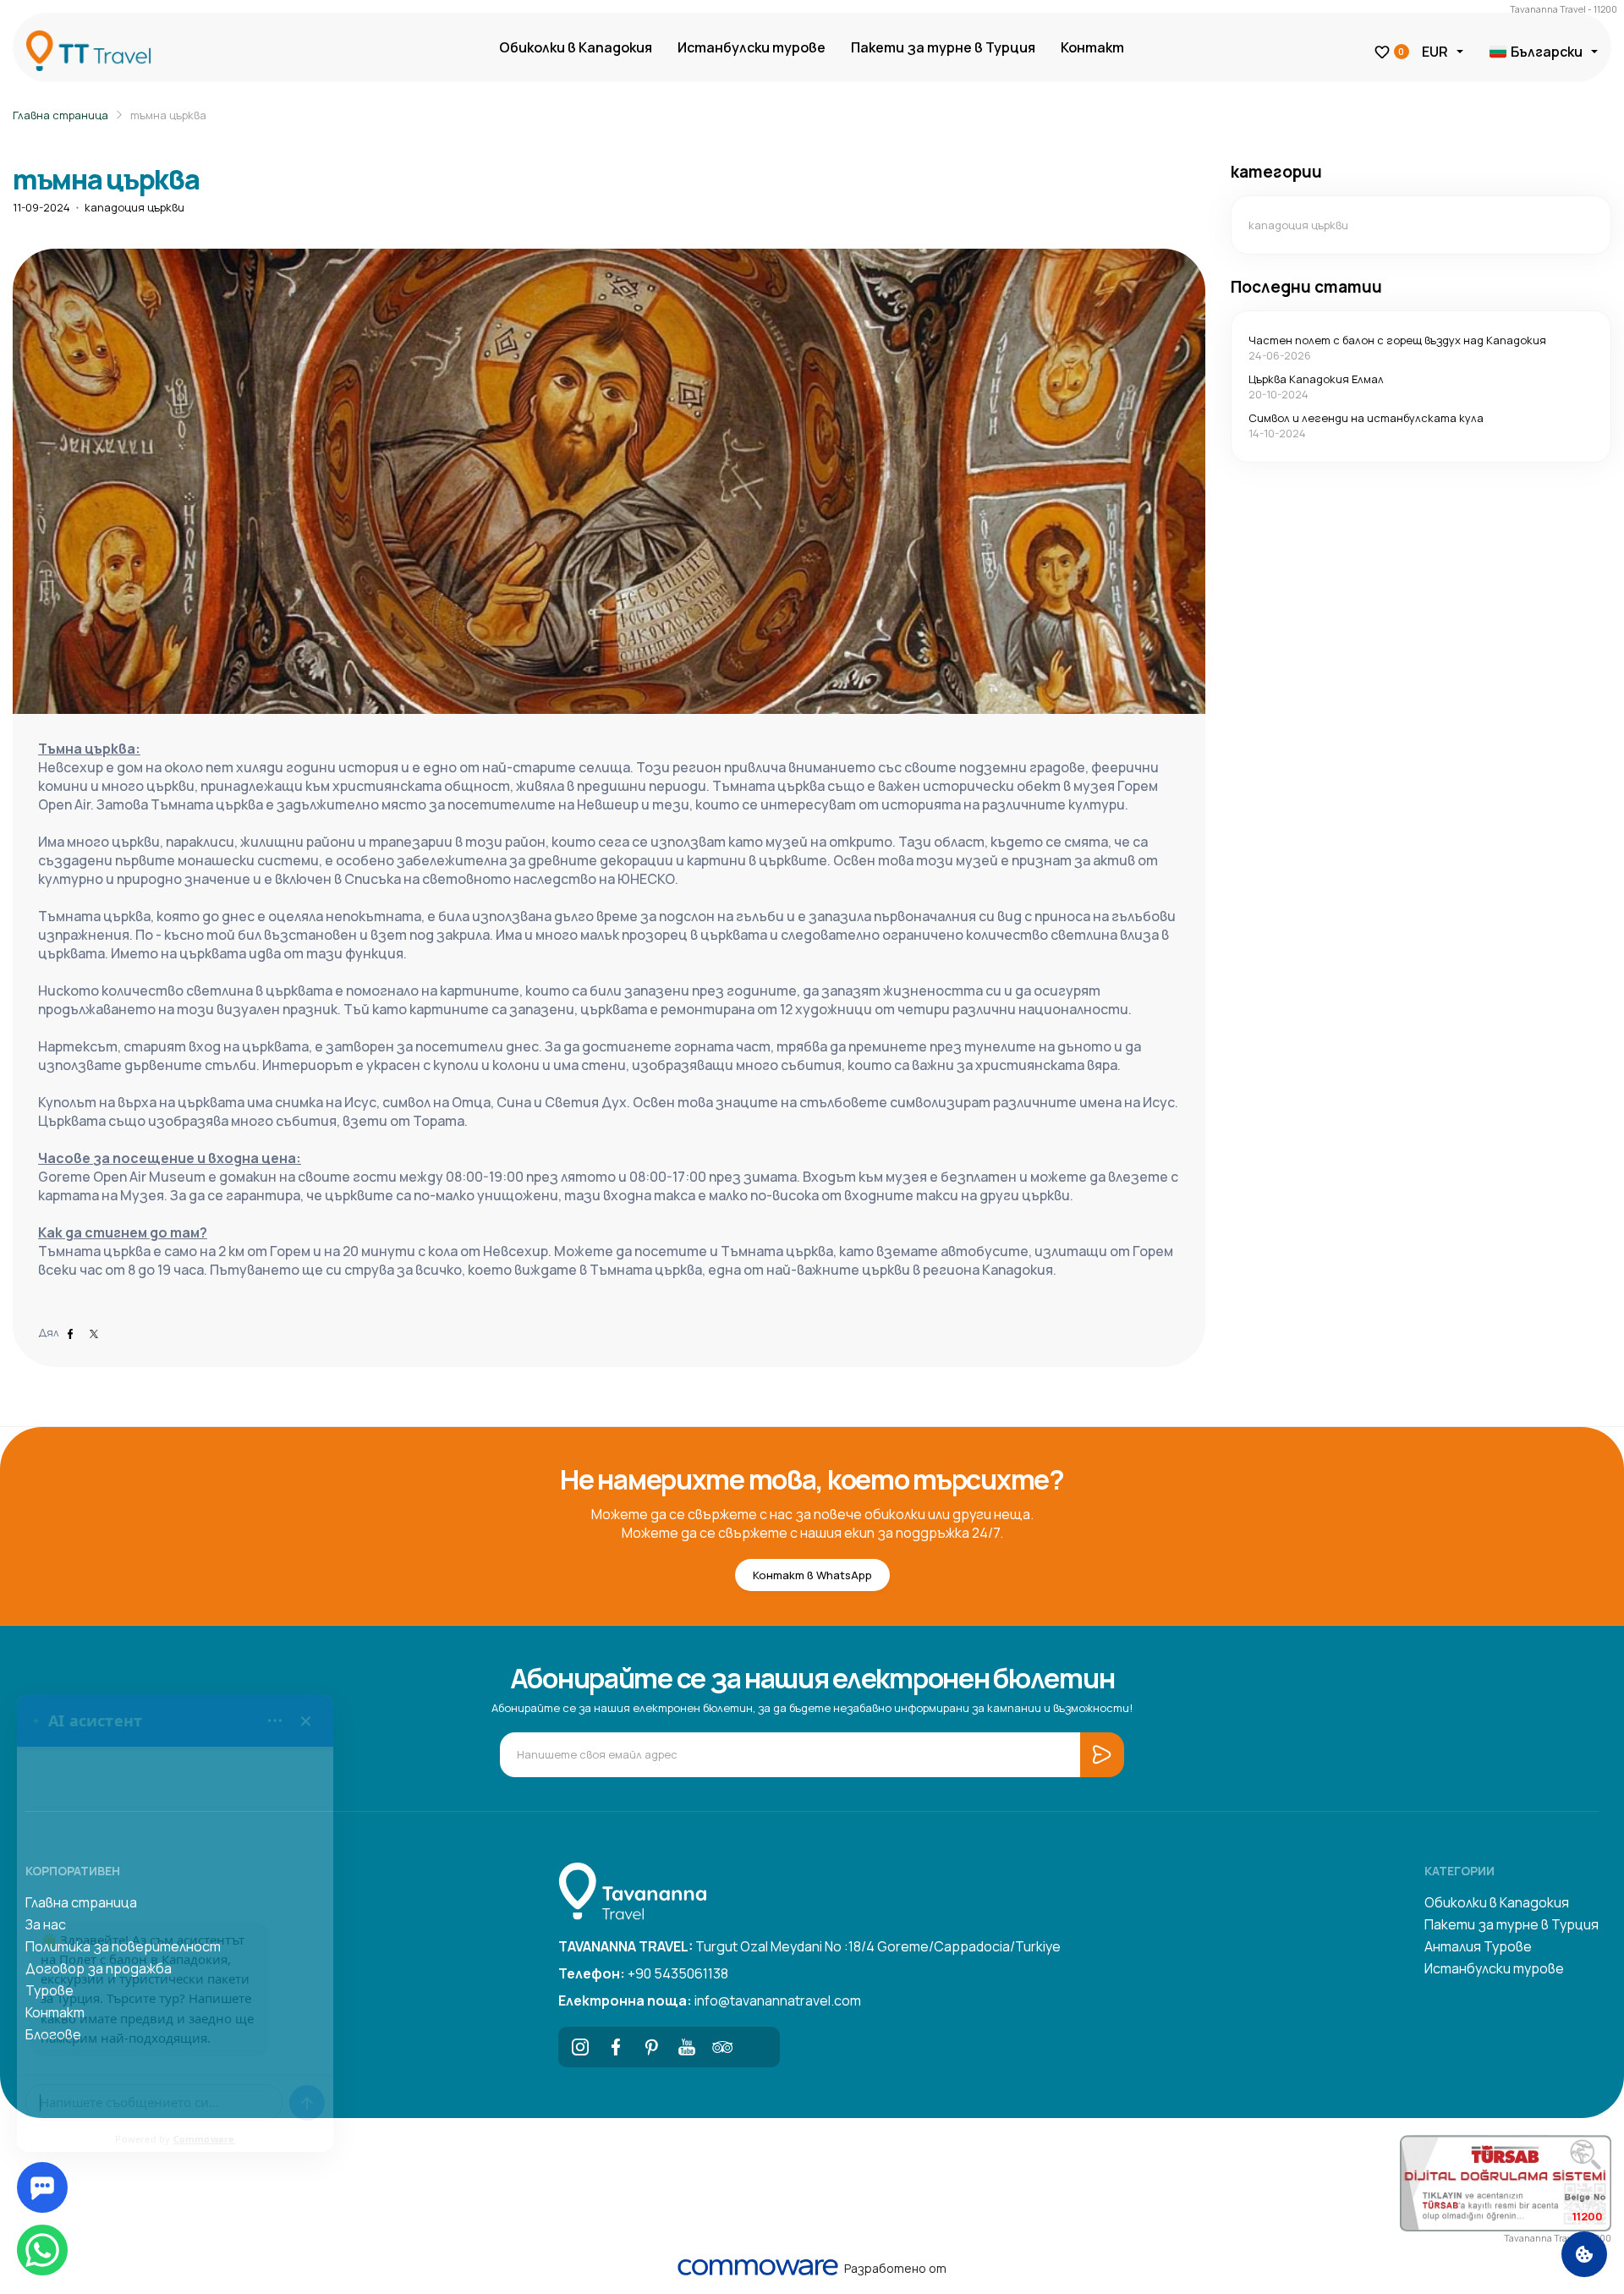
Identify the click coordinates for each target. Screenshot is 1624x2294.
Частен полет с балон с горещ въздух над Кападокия (1397, 340)
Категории (1459, 1871)
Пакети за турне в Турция (943, 47)
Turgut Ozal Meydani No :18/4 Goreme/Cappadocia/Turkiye (809, 1946)
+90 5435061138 (643, 1973)
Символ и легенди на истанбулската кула (1366, 418)
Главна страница (60, 115)
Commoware (204, 2139)
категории (1276, 172)
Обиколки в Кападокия (576, 47)
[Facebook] (616, 2047)
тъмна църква (168, 115)
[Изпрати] (307, 2103)
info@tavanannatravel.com (710, 2000)
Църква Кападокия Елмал (1316, 379)
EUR (1435, 52)
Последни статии (1306, 287)
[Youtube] (687, 2047)
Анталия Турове (1478, 1946)
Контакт (1092, 47)
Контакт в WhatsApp (812, 1575)
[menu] (275, 1720)
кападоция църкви (134, 207)
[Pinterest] (651, 2047)
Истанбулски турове (752, 47)
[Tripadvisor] (722, 2047)
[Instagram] (580, 2047)
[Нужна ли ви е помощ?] (42, 2187)
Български (1547, 52)
